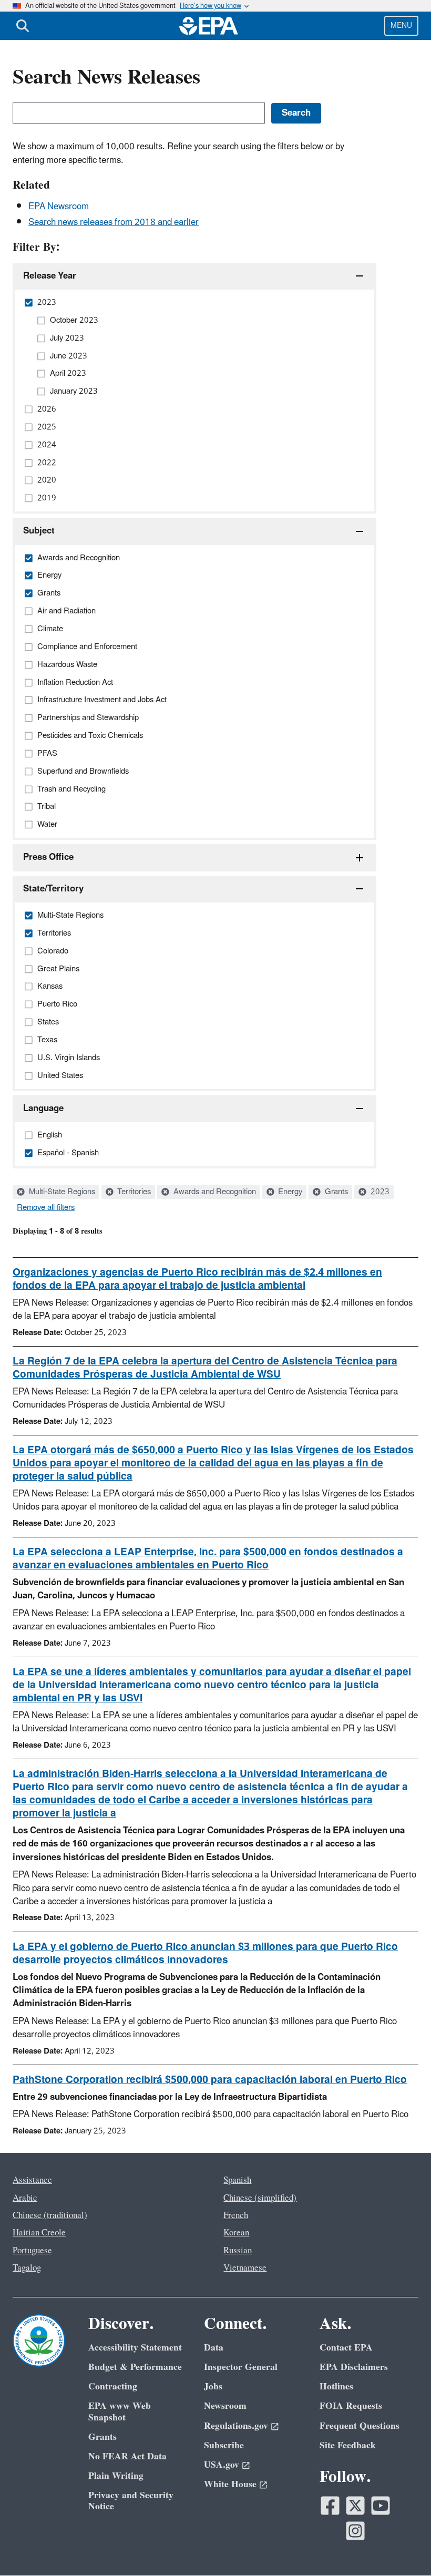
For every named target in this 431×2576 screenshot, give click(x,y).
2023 (379, 1192)
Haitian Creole (39, 2233)
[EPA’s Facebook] (330, 2506)
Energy (289, 1192)
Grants (335, 1192)
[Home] (209, 26)
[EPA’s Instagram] (355, 2531)
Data (214, 2348)
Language (43, 1109)
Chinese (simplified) (260, 2198)
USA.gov (222, 2465)
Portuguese (32, 2251)
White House (230, 2484)
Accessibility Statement (135, 2348)
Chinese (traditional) (50, 2215)
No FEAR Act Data (127, 2456)
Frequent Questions (360, 2426)
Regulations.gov (236, 2426)
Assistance (32, 2180)
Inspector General (241, 2367)
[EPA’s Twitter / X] (355, 2506)
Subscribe (224, 2445)
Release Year (50, 276)
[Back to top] (402, 2547)
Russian (238, 2251)
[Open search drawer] (23, 26)
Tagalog (27, 2268)
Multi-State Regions (61, 1192)
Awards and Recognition (214, 1192)
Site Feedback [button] (348, 2445)
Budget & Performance (135, 2367)
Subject (39, 531)
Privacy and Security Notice (131, 2501)
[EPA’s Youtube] (381, 2506)
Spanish (237, 2180)
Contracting (113, 2387)
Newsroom (225, 2406)
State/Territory (53, 889)
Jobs (213, 2387)
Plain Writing (116, 2476)
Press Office (48, 857)
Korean (236, 2233)
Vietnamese (245, 2268)
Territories (133, 1192)
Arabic (25, 2198)
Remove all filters (46, 1208)
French (236, 2215)
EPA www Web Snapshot (120, 2411)
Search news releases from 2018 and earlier (114, 222)
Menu (401, 25)
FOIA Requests (351, 2406)
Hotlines (336, 2387)
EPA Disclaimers (354, 2367)
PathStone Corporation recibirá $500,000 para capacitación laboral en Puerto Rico (210, 2080)
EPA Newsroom (59, 207)
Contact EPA (346, 2348)
